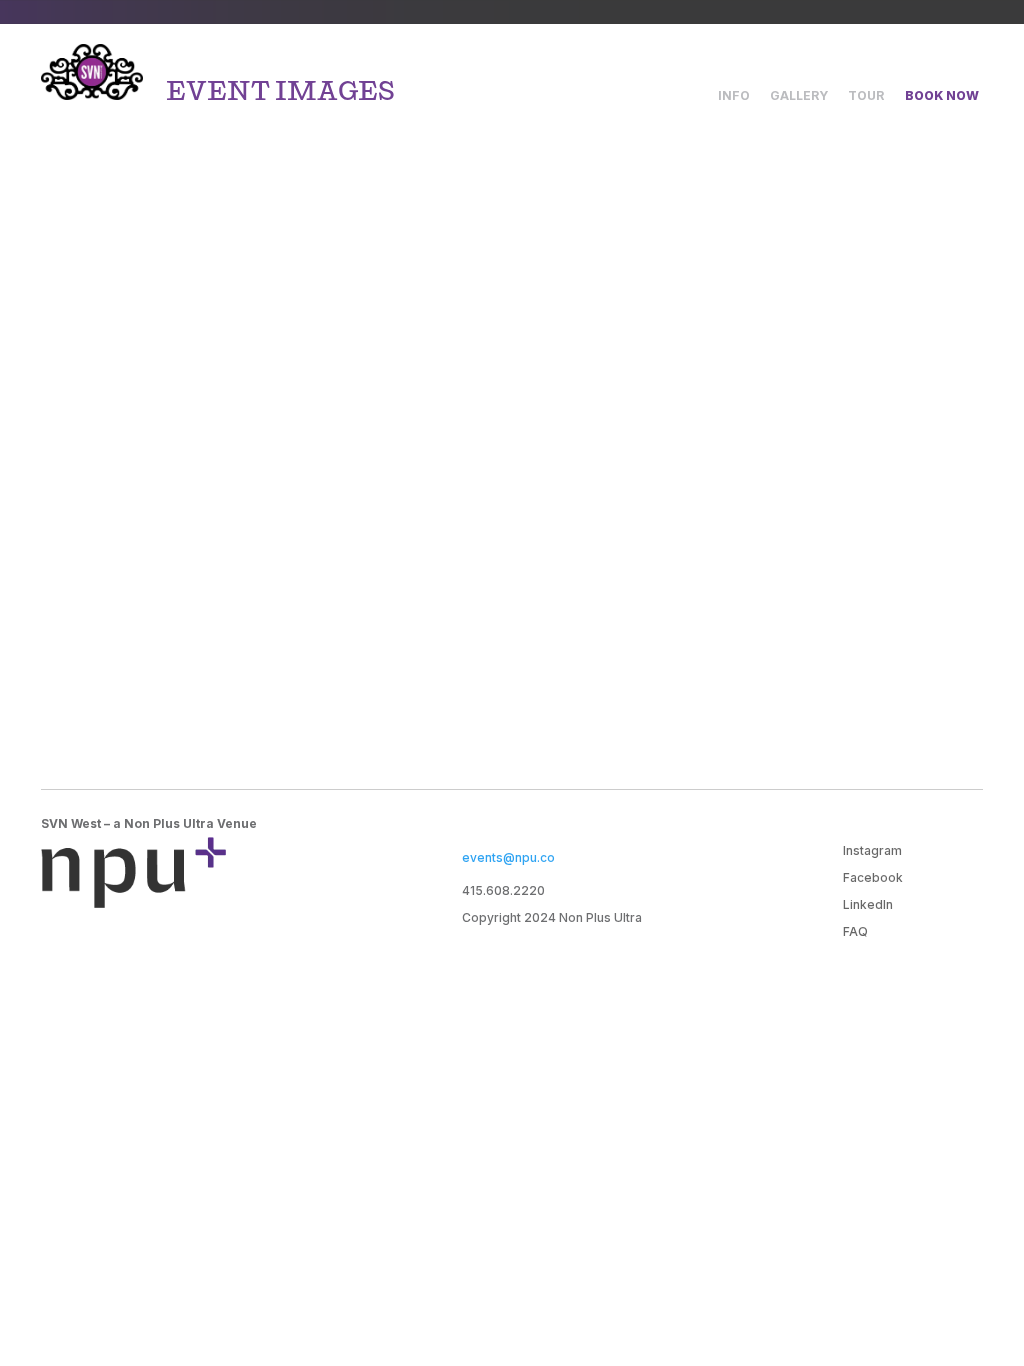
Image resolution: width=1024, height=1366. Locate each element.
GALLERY (799, 95)
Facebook (873, 877)
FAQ (855, 931)
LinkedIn (868, 904)
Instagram (872, 850)
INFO (734, 95)
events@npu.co (508, 857)
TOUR (866, 95)
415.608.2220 (503, 890)
